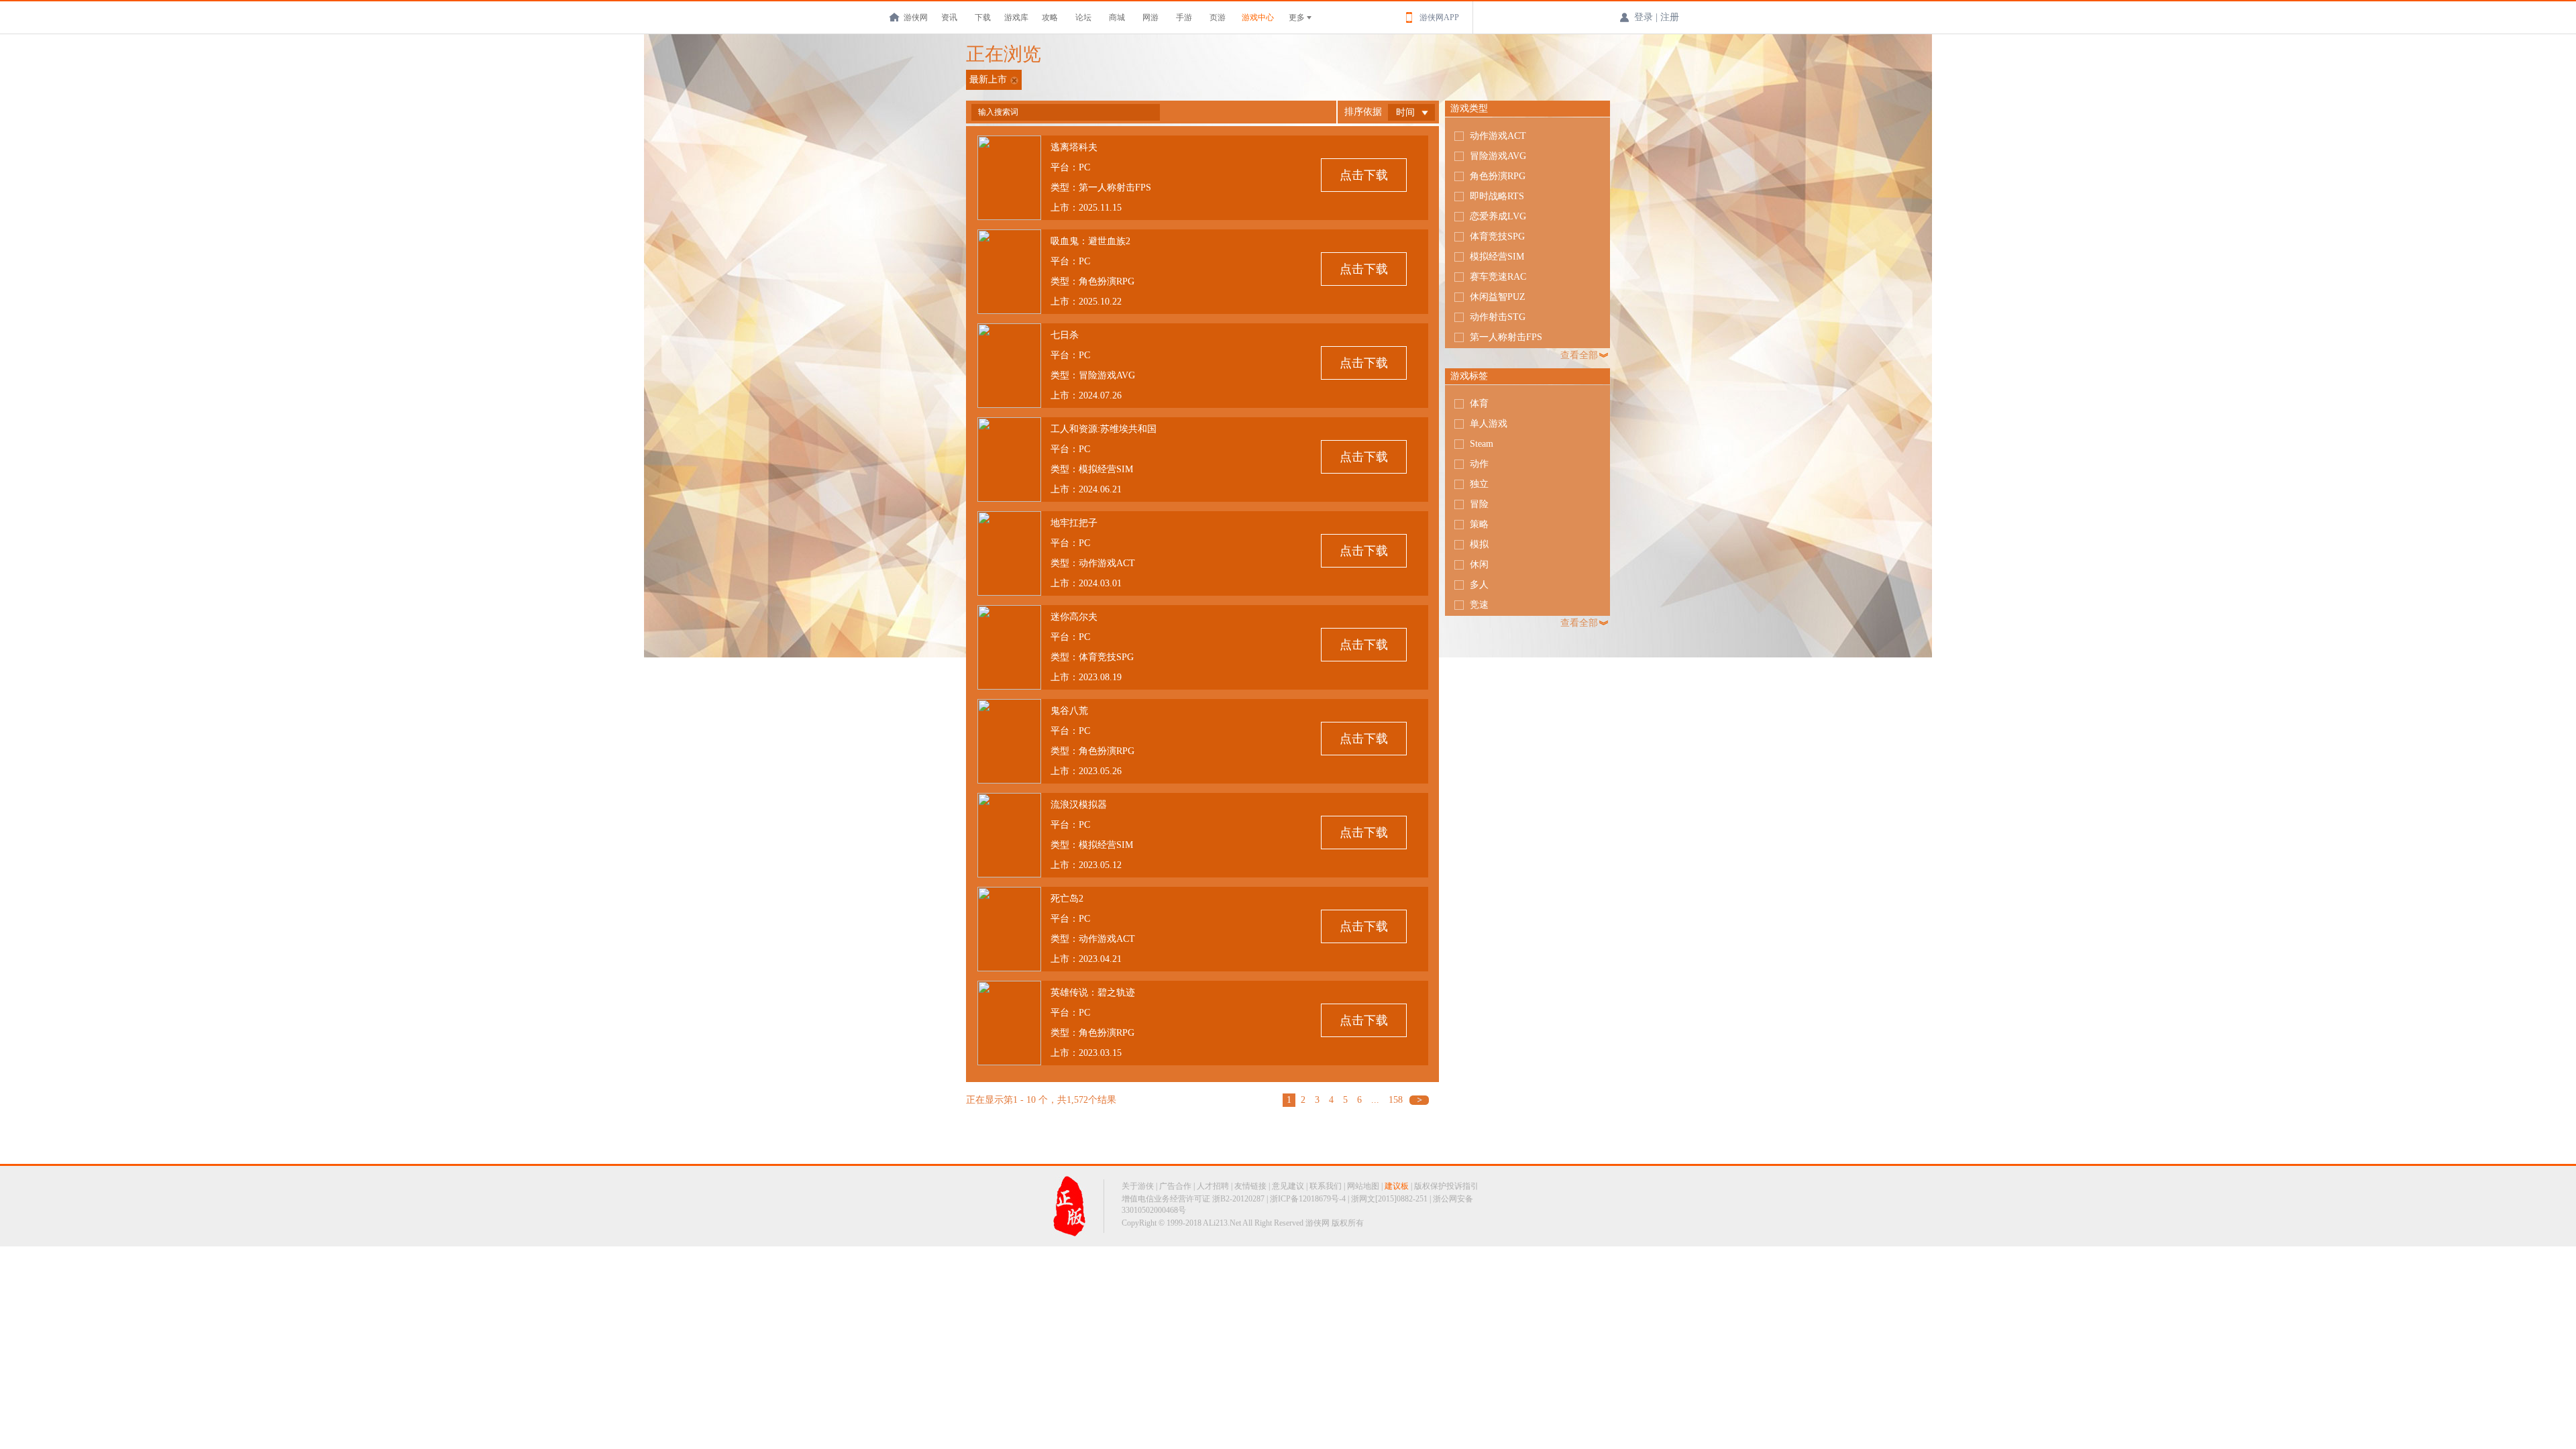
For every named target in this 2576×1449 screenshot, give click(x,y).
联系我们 (1326, 1186)
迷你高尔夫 (1074, 617)
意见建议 (1288, 1186)
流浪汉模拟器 (1079, 805)
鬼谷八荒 (1069, 711)
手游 (1184, 17)
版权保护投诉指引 (1446, 1186)
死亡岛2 (1067, 899)
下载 (983, 17)
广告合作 (1175, 1186)
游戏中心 (1258, 17)
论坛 (1083, 17)
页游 (1218, 17)
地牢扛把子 (1074, 523)
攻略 (1050, 17)
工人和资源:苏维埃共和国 (1104, 429)
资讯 (949, 17)
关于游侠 (1138, 1186)
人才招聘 (1213, 1186)
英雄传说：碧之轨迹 (1093, 992)
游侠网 (916, 17)
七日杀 (1065, 335)
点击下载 (1364, 175)
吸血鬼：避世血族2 (1090, 241)
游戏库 (1016, 17)
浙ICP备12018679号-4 (1308, 1199)
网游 (1150, 17)
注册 (1670, 17)
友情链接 (1250, 1186)
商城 (1117, 17)
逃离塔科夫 (1074, 147)
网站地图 (1363, 1186)
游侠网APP (1439, 17)
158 (1396, 1100)
